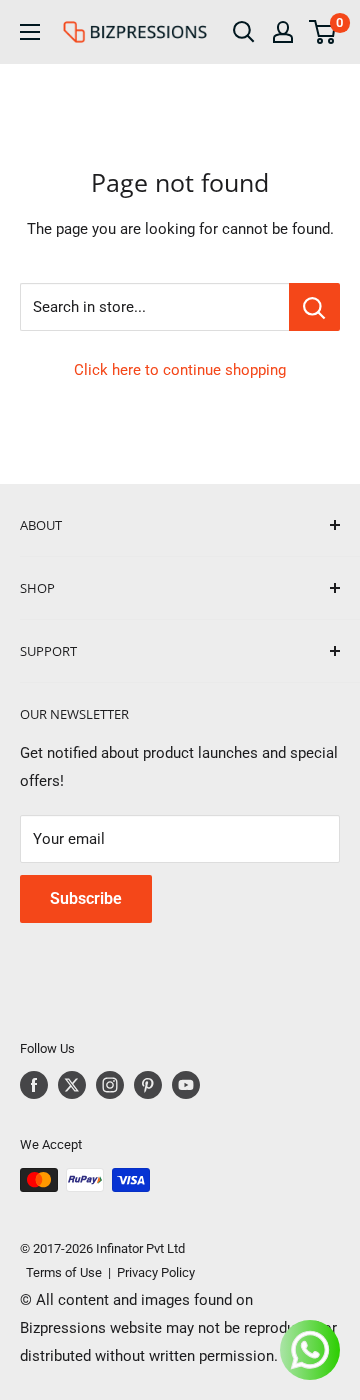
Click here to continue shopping (180, 370)
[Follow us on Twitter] (72, 1085)
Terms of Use (61, 1272)
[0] (323, 32)
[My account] (283, 32)
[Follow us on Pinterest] (148, 1085)
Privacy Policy (156, 1272)
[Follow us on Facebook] (34, 1085)
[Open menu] (30, 32)
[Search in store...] (314, 307)
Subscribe (86, 898)
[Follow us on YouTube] (186, 1085)
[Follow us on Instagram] (110, 1085)
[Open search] (244, 32)
